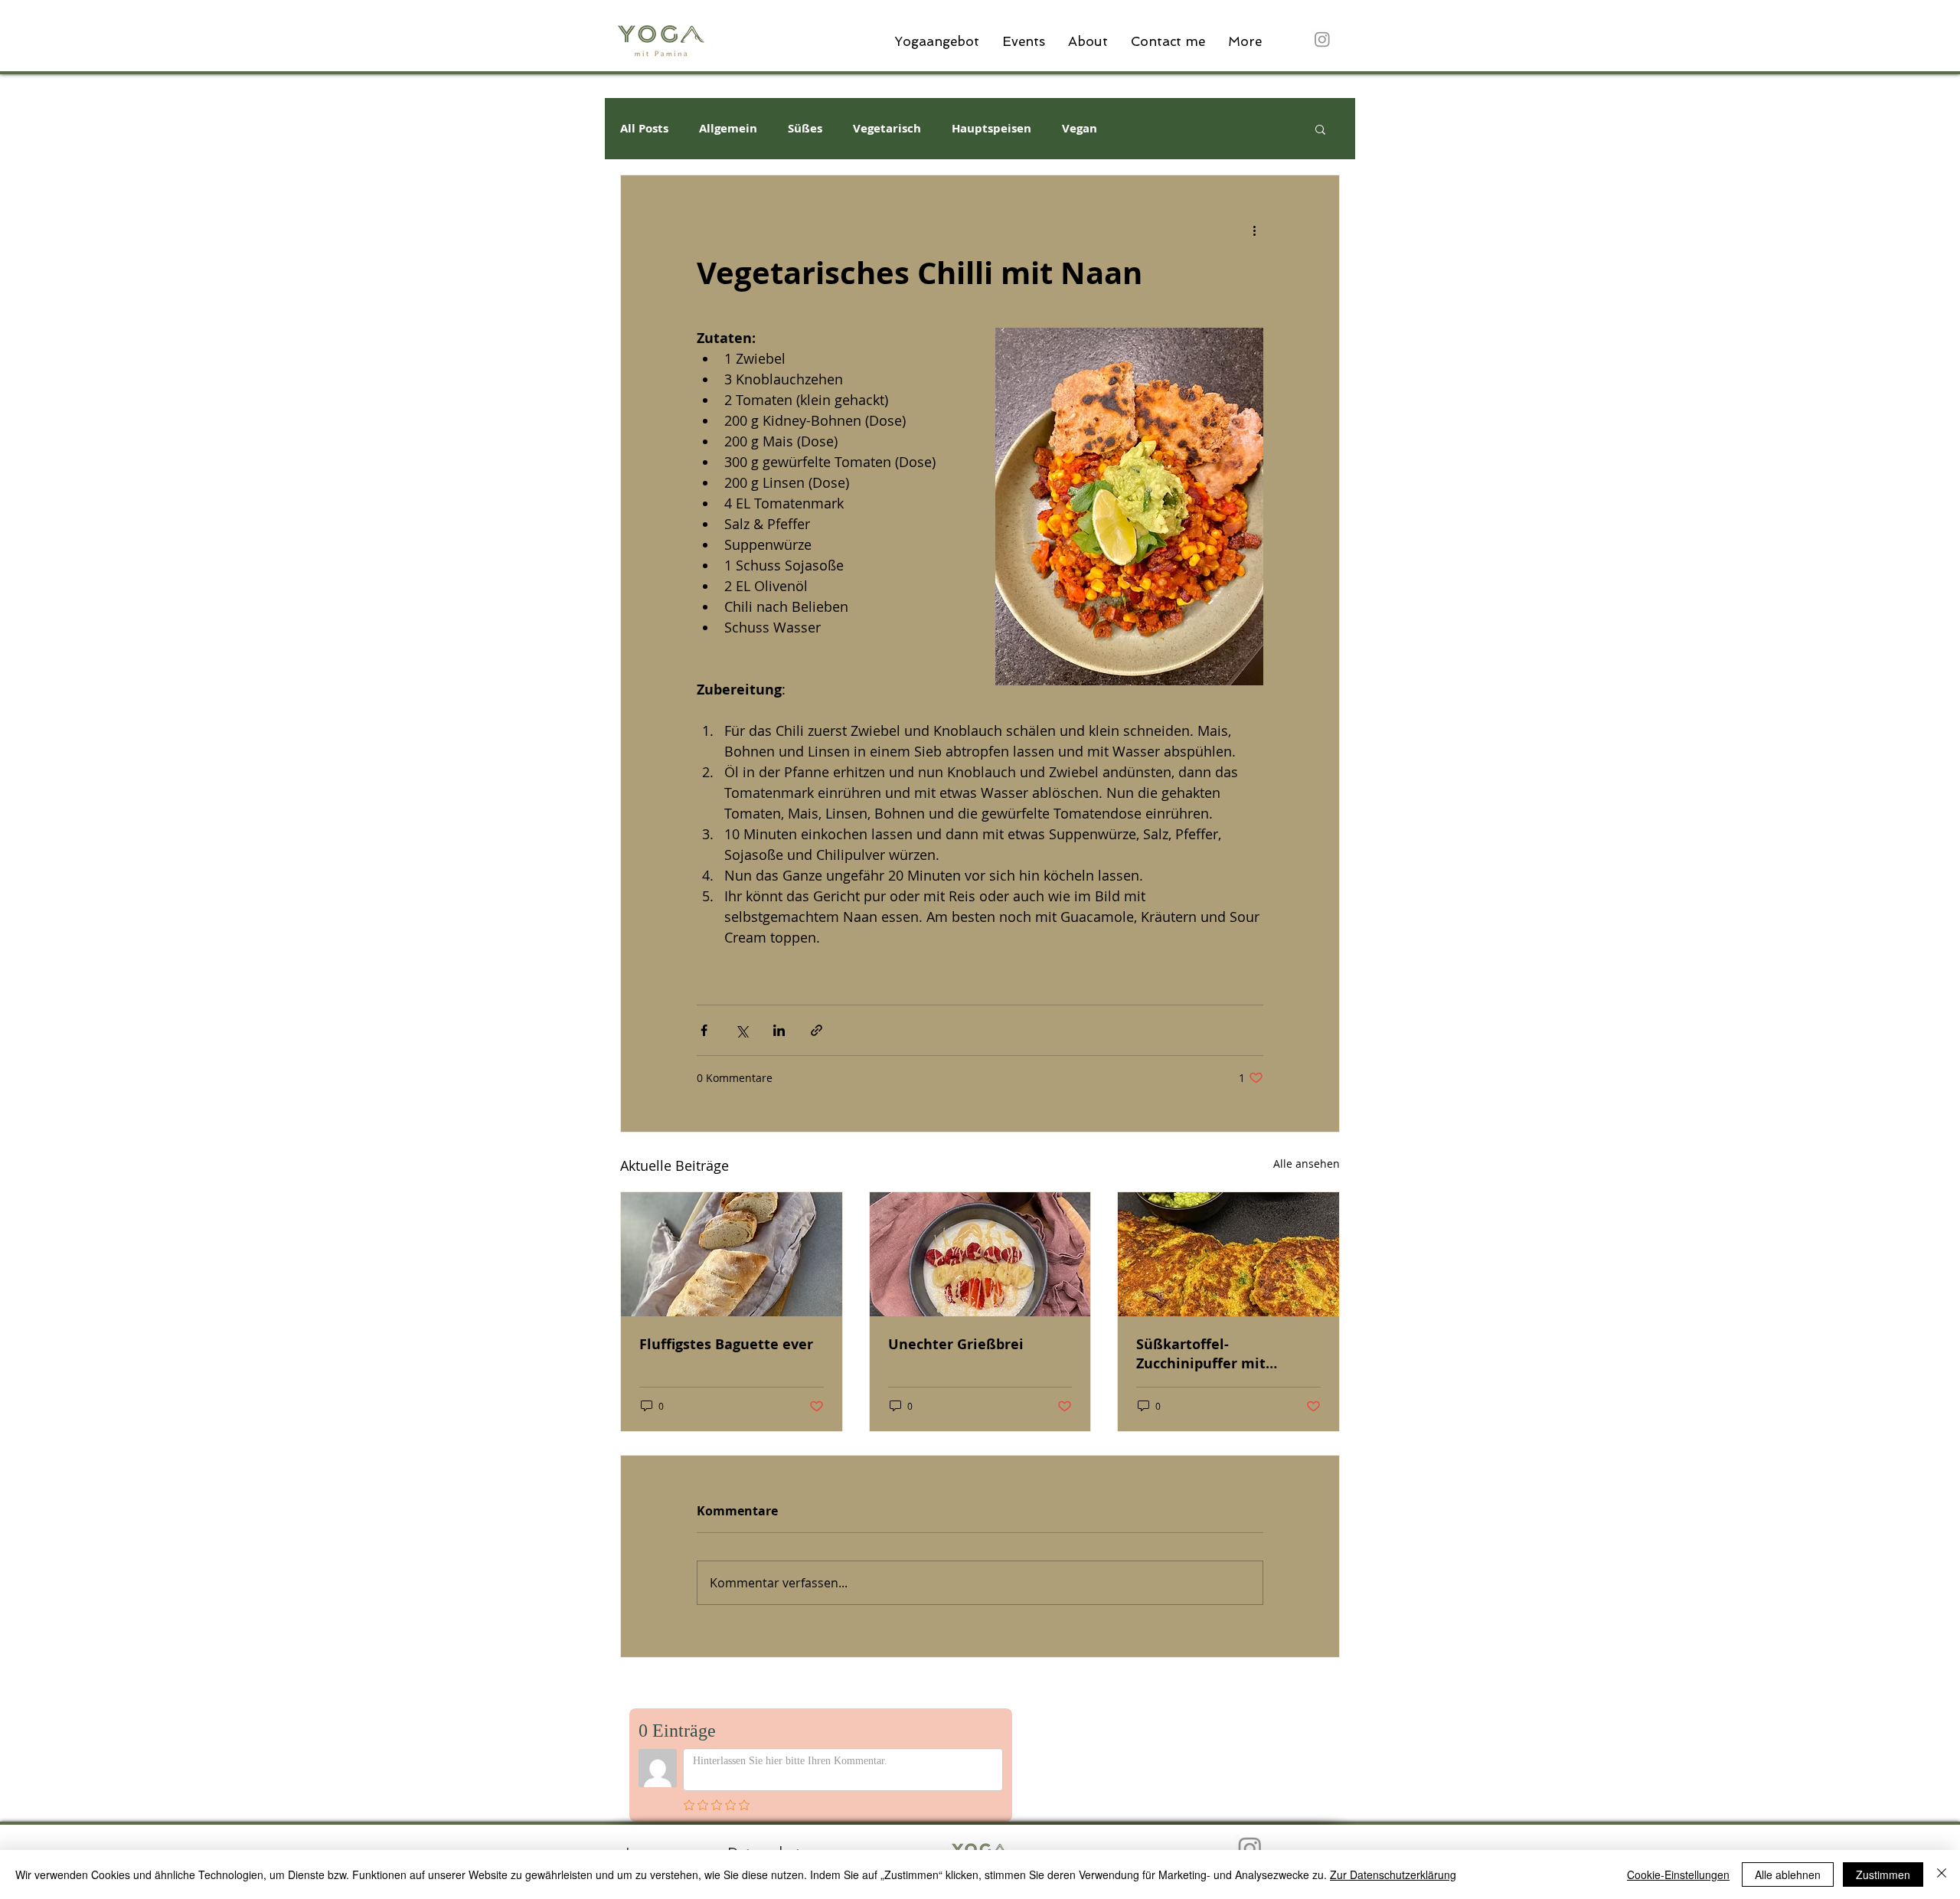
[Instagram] (1322, 39)
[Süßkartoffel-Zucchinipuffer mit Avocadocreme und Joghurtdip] (1228, 1254)
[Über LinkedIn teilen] (779, 1030)
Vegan (1080, 129)
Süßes (805, 129)
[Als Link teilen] (817, 1030)
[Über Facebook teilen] (704, 1030)
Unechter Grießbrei (956, 1344)
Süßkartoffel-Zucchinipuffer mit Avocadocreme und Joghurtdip (1202, 1354)
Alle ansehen (1307, 1164)
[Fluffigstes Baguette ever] (732, 1254)
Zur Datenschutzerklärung (1393, 1874)
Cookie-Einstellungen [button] (1678, 1874)
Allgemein (728, 129)
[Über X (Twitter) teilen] (742, 1030)
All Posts (644, 129)
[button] (1320, 129)
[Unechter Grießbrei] (980, 1254)
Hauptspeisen (991, 129)
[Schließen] (1942, 1874)
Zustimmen (1883, 1874)
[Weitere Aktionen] (1254, 230)
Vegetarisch (887, 129)
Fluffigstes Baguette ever (726, 1344)
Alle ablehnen (1788, 1874)
